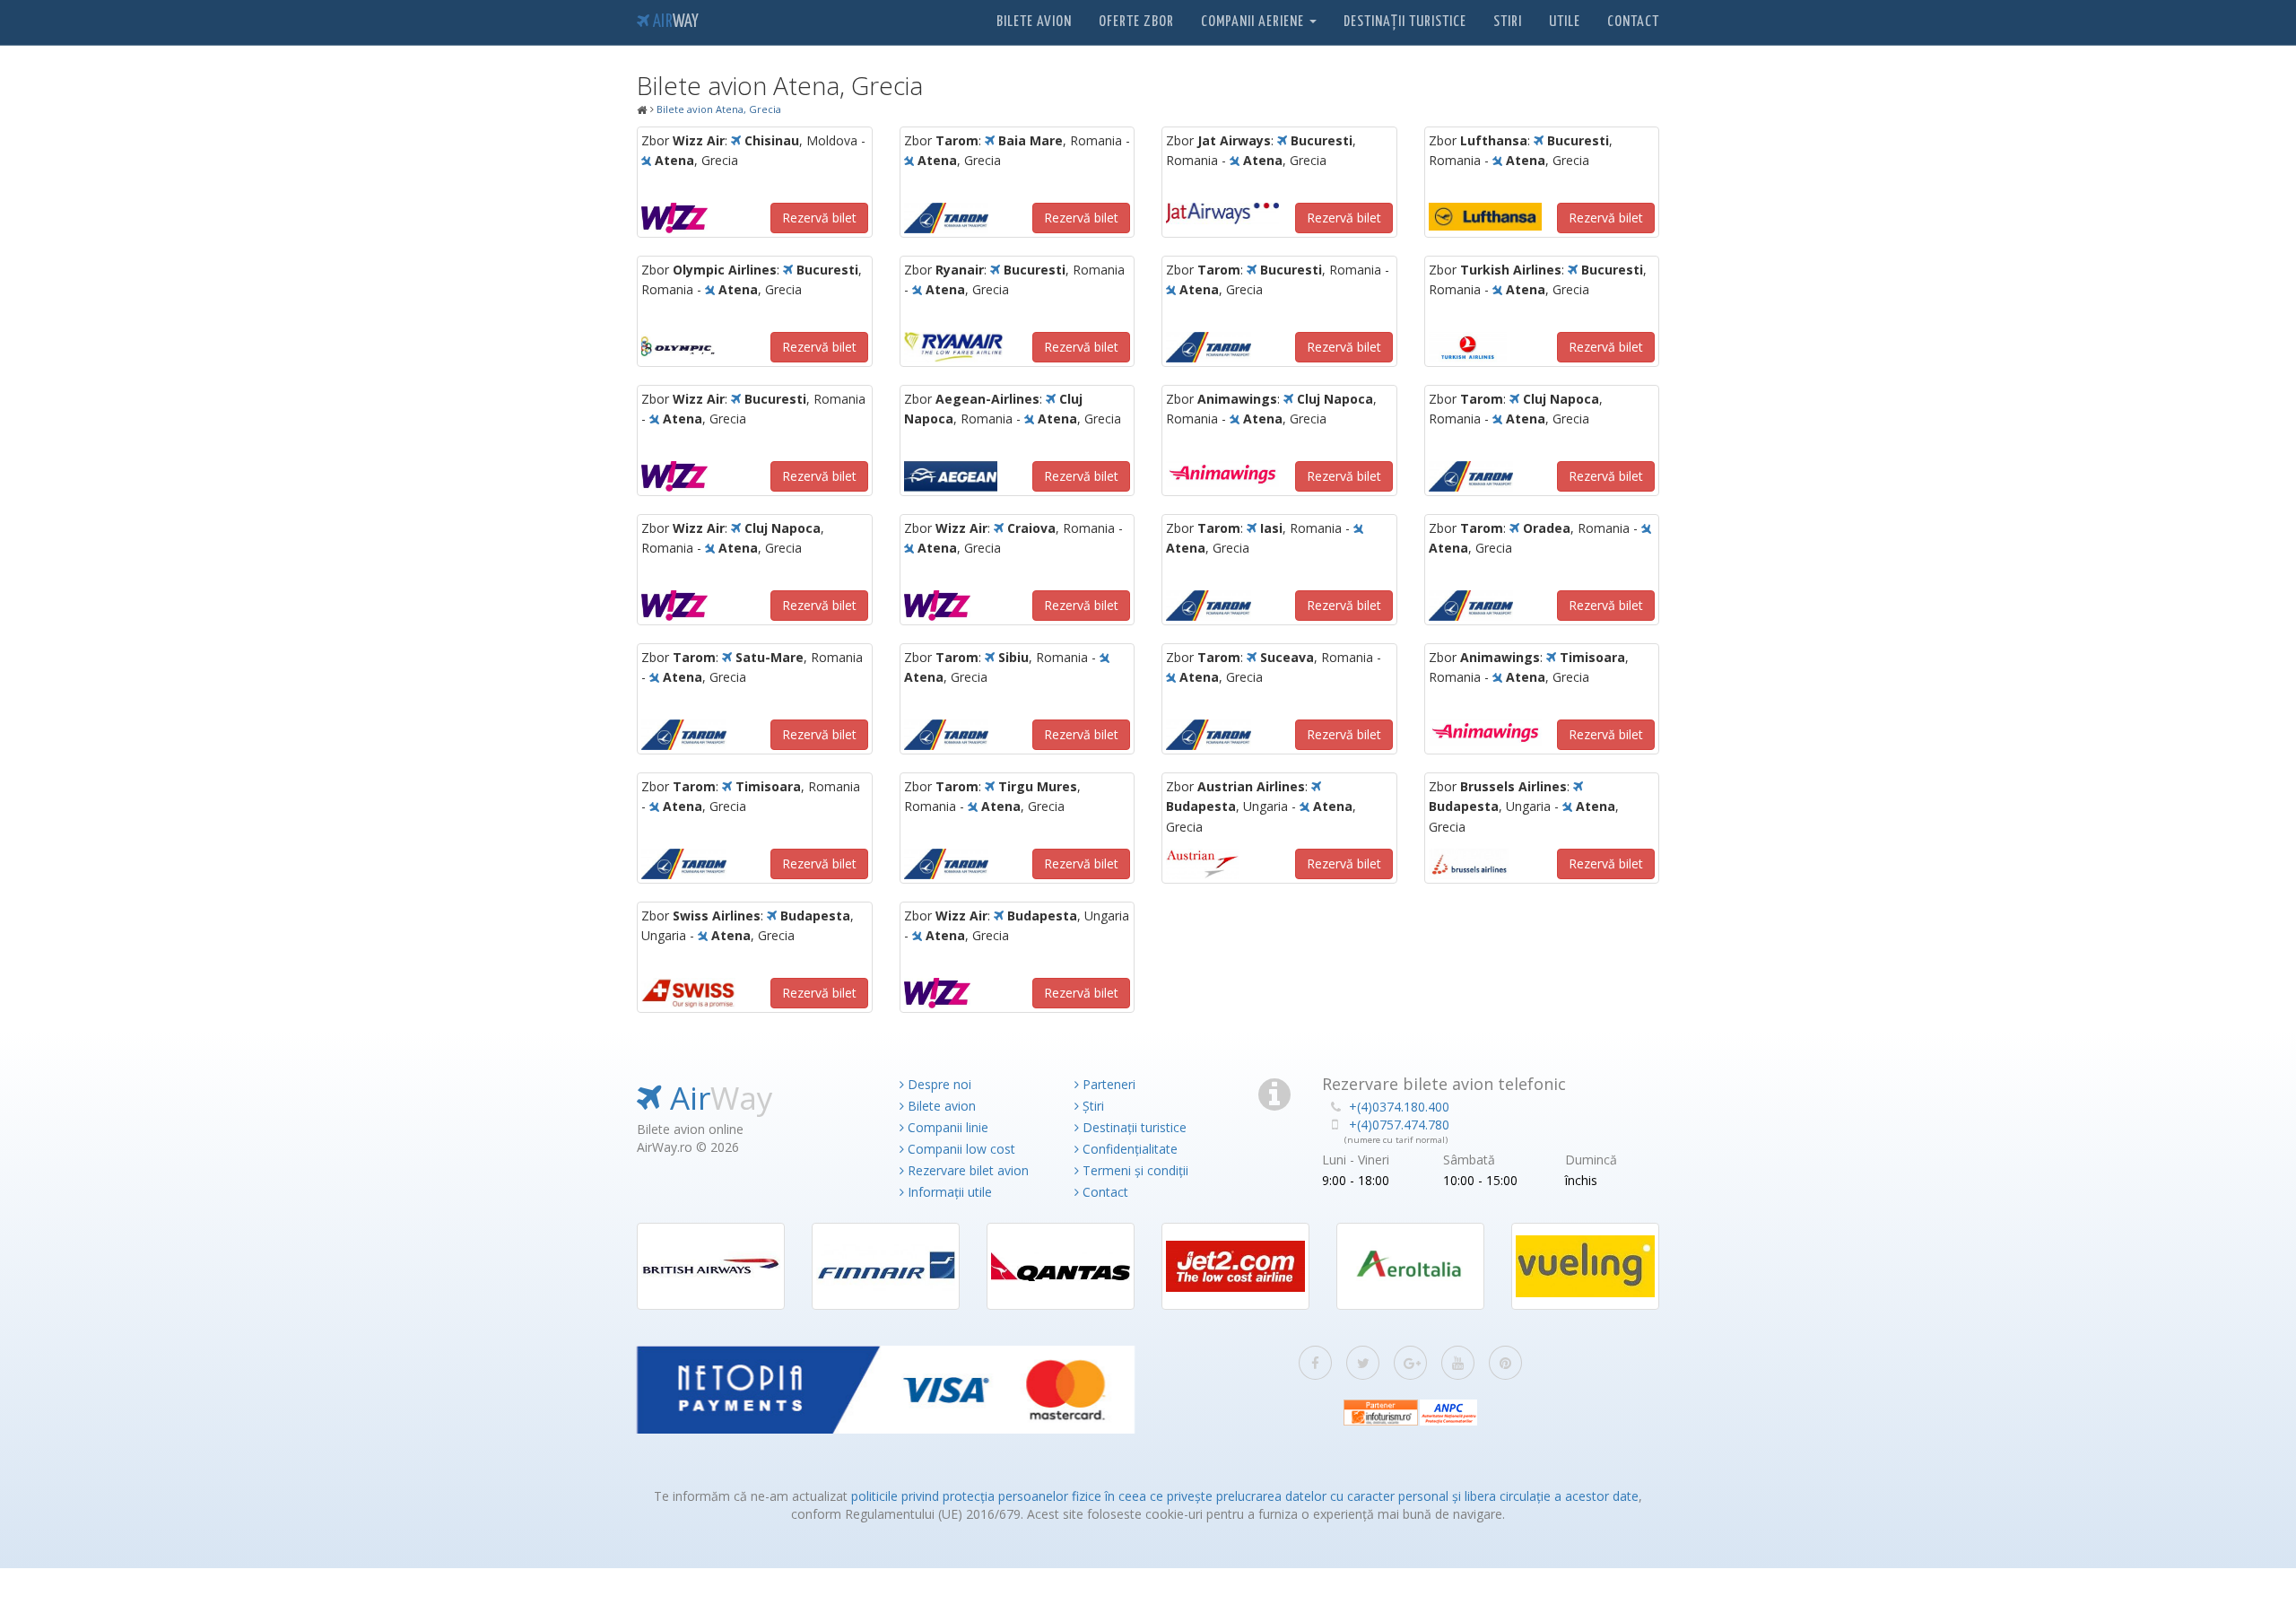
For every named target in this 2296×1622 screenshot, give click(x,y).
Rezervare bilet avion (966, 1170)
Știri (1091, 1106)
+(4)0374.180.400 (1399, 1107)
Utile (1565, 22)
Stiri (1508, 22)
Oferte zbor (1136, 22)
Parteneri (1107, 1084)
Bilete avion (1034, 22)
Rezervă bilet (819, 218)
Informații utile (948, 1192)
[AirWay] (642, 110)
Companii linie (946, 1127)
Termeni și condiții (1134, 1170)
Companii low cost (960, 1149)
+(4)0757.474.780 (1399, 1125)
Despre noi (938, 1084)
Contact (1633, 22)
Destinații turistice (1405, 22)
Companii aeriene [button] (1254, 22)
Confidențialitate (1128, 1149)
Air (674, 22)
